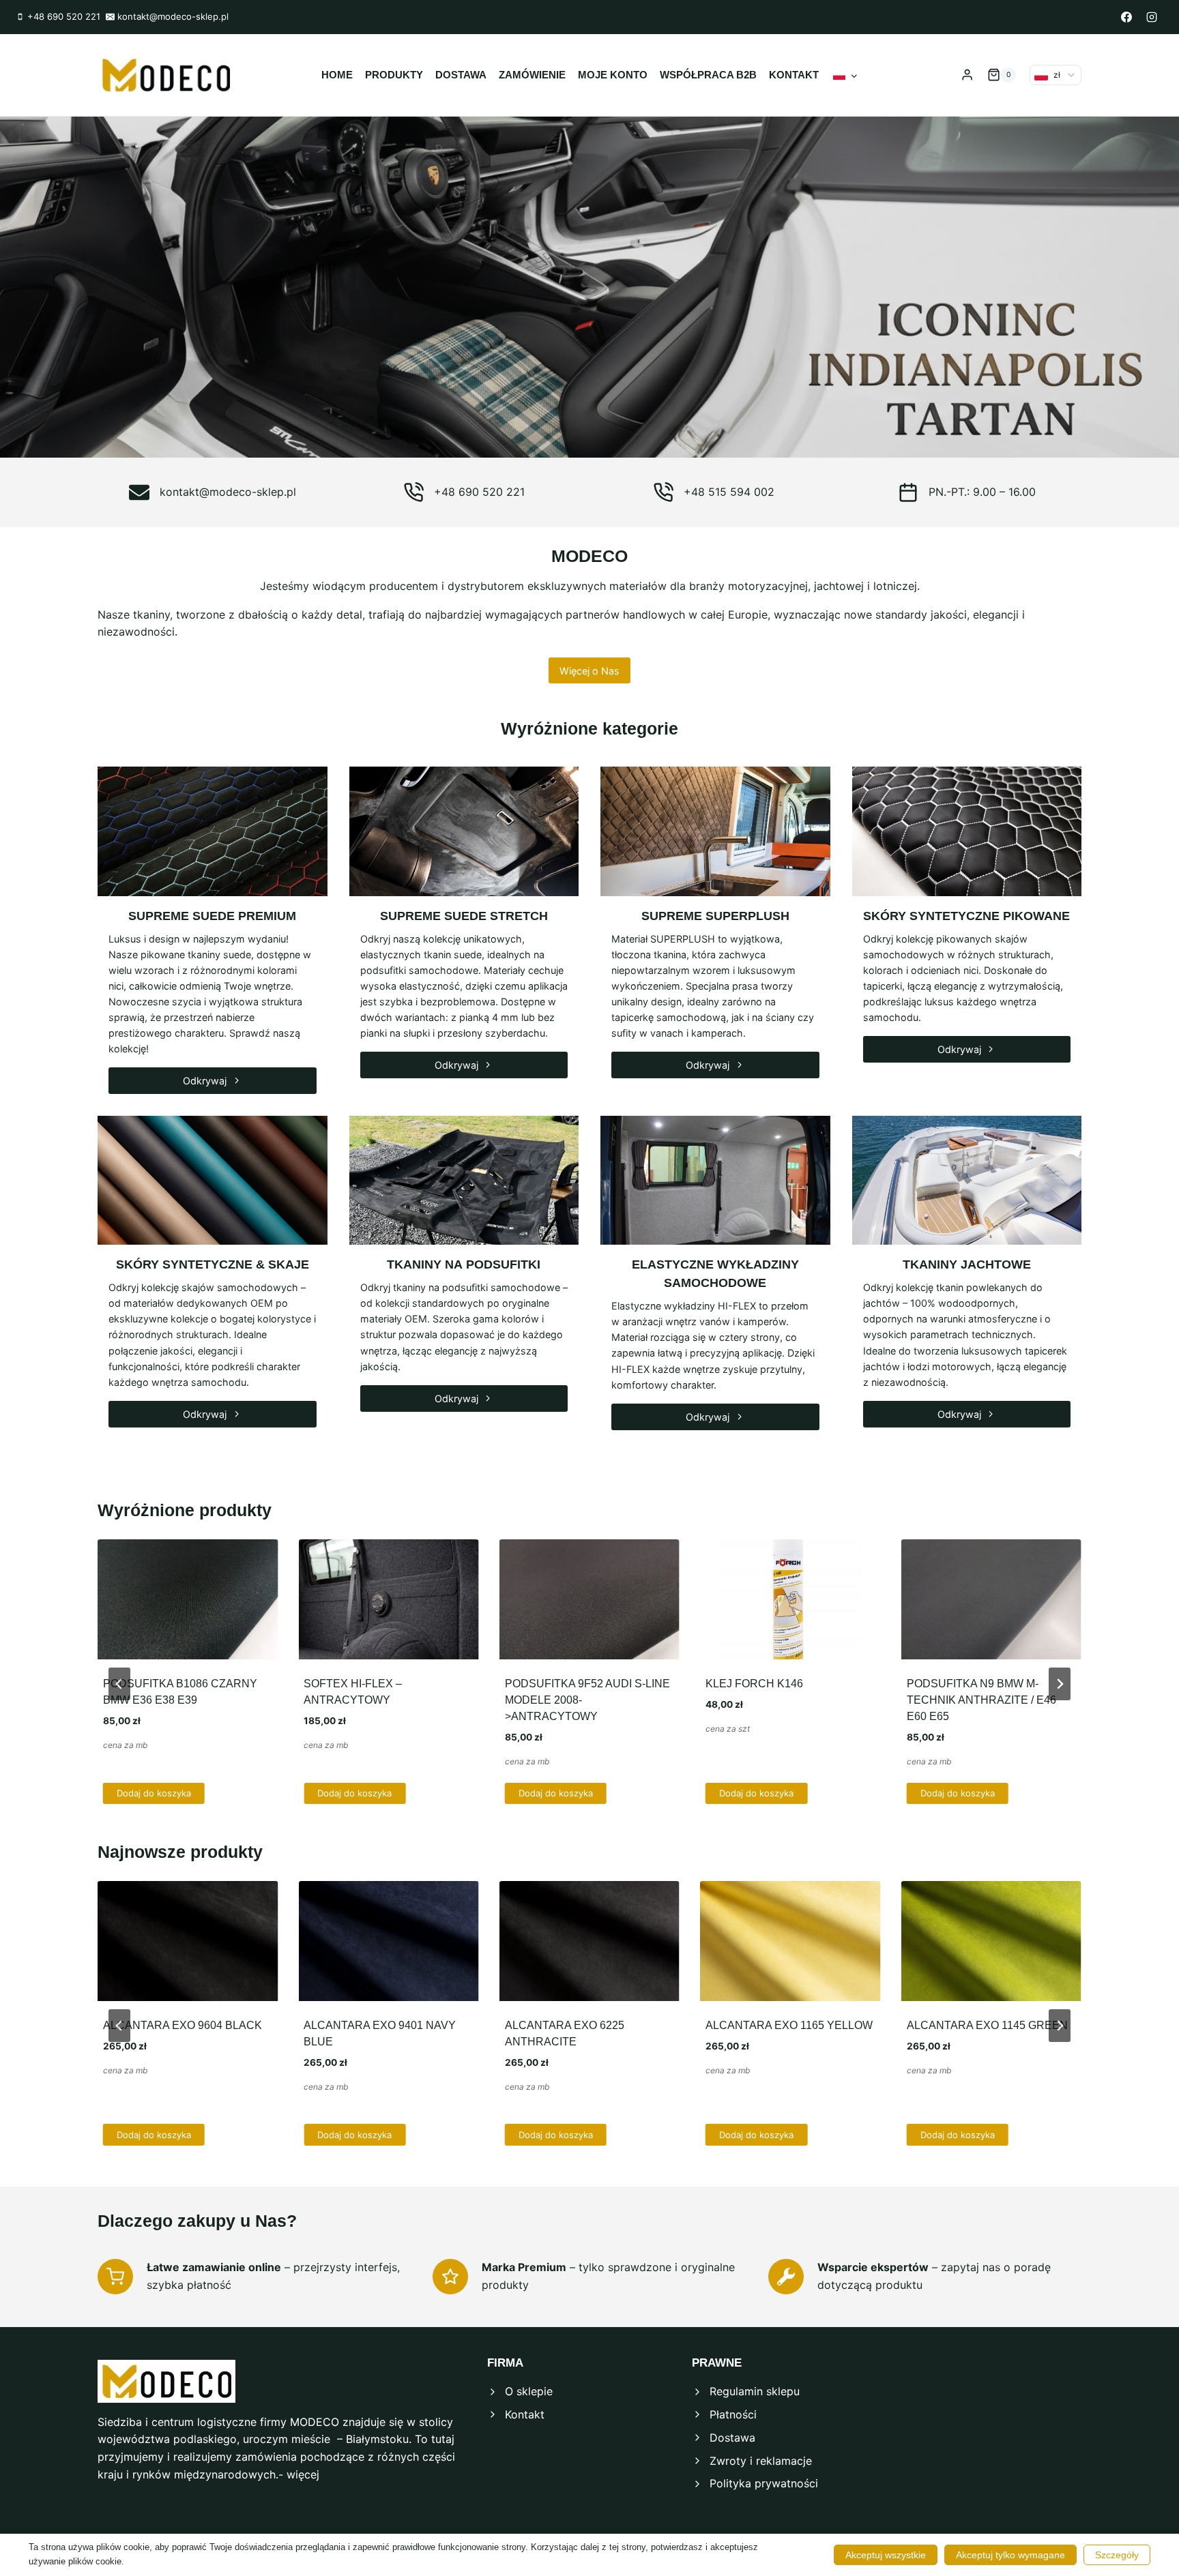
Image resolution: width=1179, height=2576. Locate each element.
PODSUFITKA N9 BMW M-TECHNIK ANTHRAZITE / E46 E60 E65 (981, 1700)
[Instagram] (1152, 17)
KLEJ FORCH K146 (754, 1684)
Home (337, 75)
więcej (303, 2474)
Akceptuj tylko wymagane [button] (1010, 2555)
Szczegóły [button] (1117, 2555)
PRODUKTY (394, 75)
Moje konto (613, 75)
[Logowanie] (967, 75)
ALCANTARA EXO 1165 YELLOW (789, 2025)
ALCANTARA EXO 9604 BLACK (183, 2025)
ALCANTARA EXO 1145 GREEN (987, 2025)
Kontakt (794, 75)
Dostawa (461, 75)
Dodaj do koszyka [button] (154, 1793)
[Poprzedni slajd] (119, 1684)
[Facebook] (1126, 17)
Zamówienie (532, 75)
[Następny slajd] (1060, 1684)
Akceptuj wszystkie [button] (886, 2555)
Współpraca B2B (708, 75)
